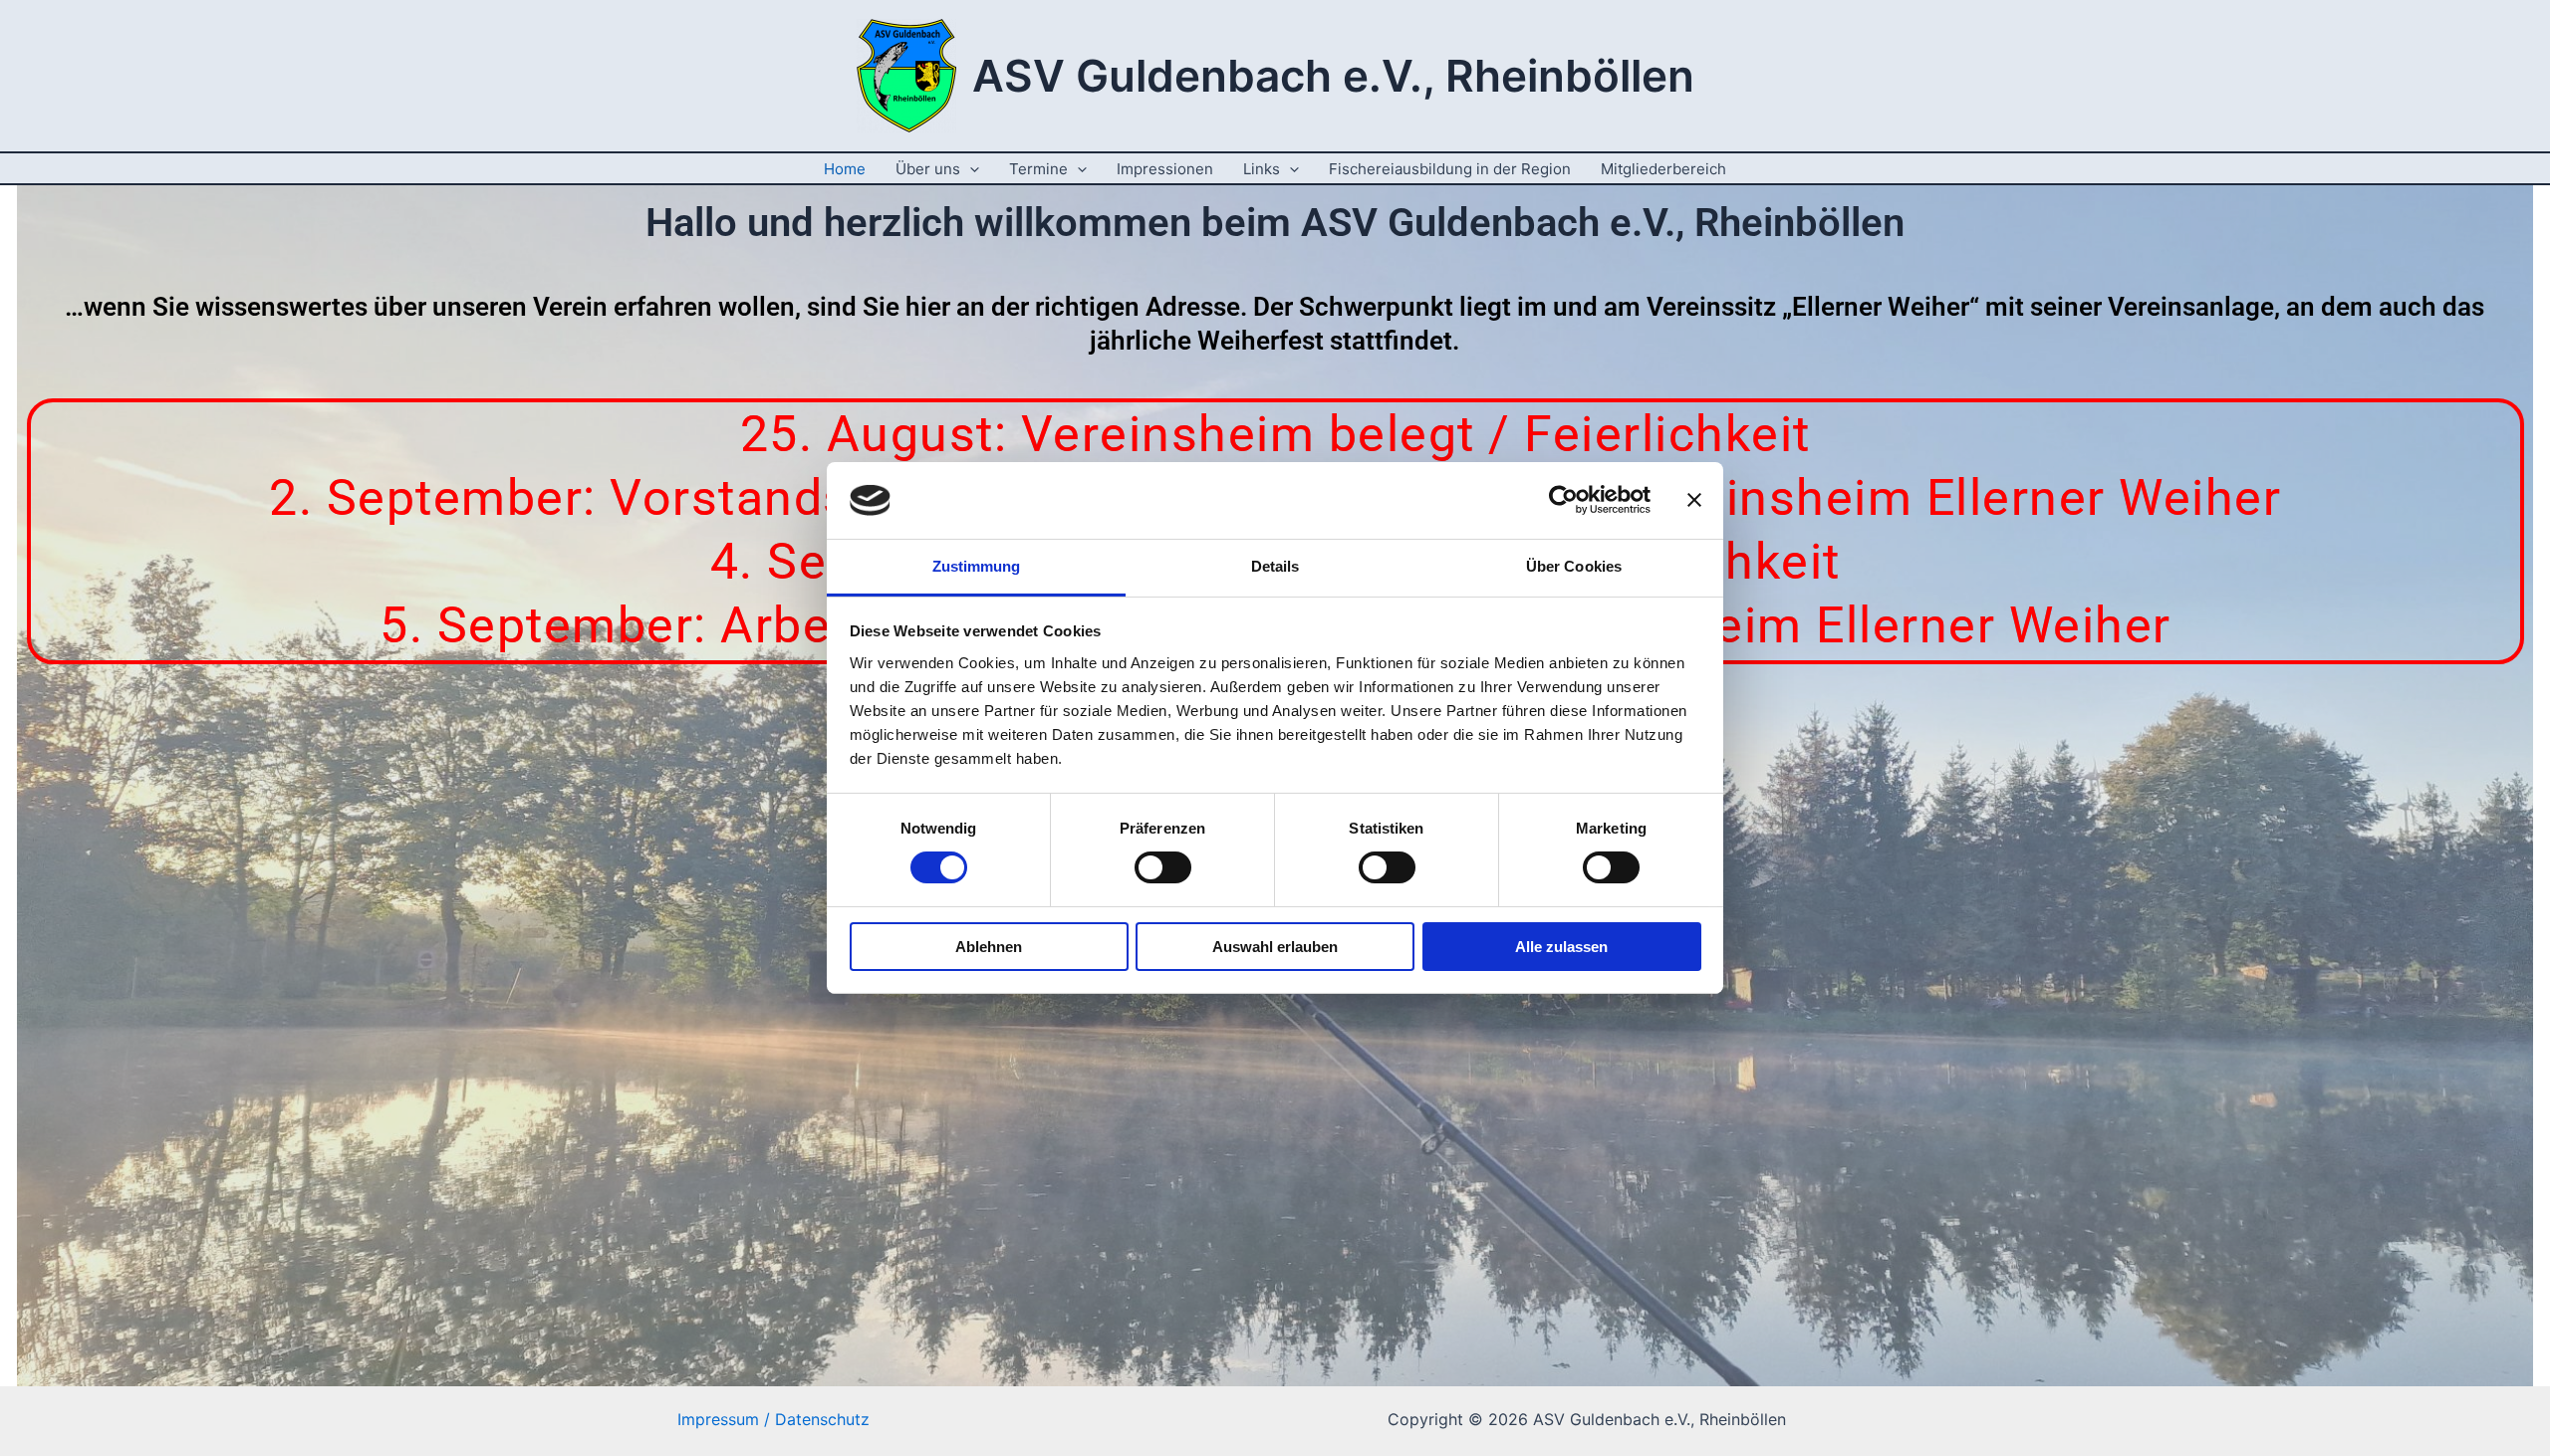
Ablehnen (989, 947)
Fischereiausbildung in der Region (1450, 169)
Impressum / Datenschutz (773, 1419)
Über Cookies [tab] (1574, 566)
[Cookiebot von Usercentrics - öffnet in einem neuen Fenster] (1563, 500)
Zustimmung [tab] (977, 566)
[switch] (1163, 867)
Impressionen (1165, 169)
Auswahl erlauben (1275, 947)
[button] (970, 169)
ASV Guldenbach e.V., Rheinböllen (1333, 76)
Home (845, 169)
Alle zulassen (1561, 947)
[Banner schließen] (1694, 500)
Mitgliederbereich (1663, 169)
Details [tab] (1275, 566)
